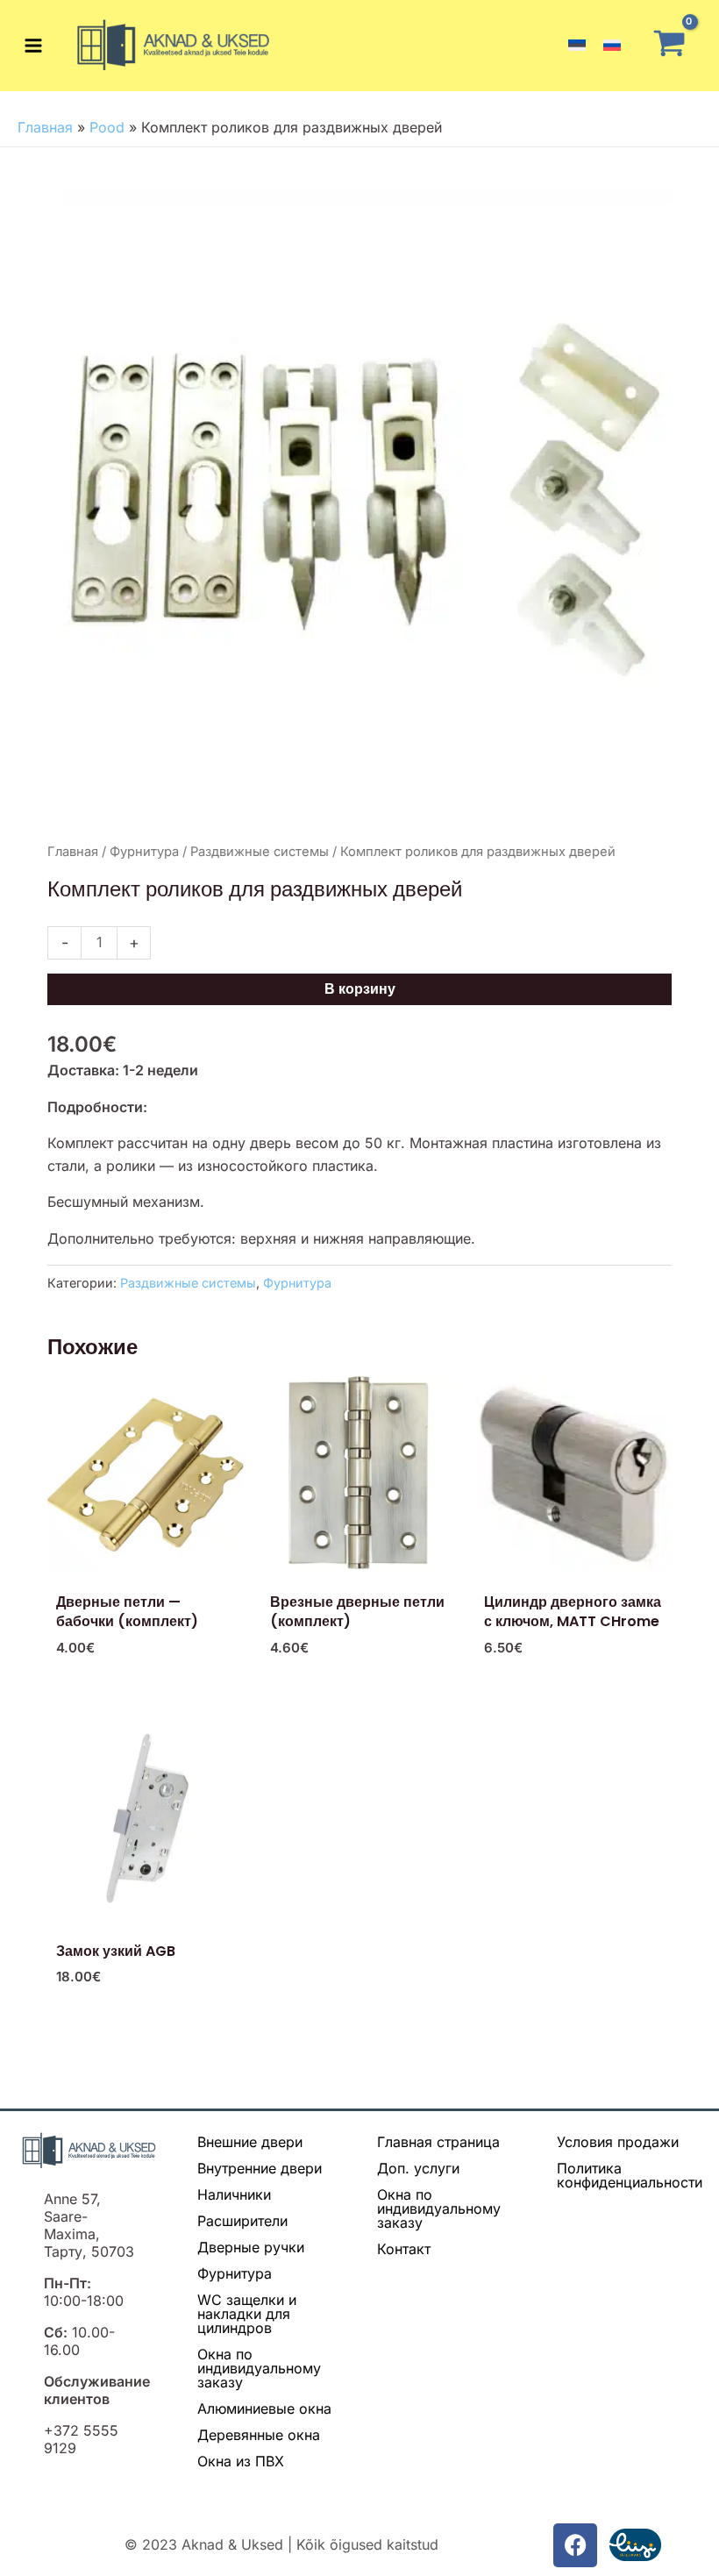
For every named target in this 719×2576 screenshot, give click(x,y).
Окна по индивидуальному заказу (259, 2368)
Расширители (242, 2221)
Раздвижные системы (260, 852)
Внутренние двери (260, 2168)
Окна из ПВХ (241, 2461)
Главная (45, 127)
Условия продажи (618, 2142)
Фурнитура (144, 852)
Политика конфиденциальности (630, 2175)
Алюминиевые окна (264, 2408)
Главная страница (438, 2142)
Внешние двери (250, 2142)
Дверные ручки (251, 2247)
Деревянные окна (259, 2435)
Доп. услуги (418, 2168)
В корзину (360, 989)
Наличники (234, 2194)
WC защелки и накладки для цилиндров (247, 2314)
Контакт (404, 2249)
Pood (107, 127)
